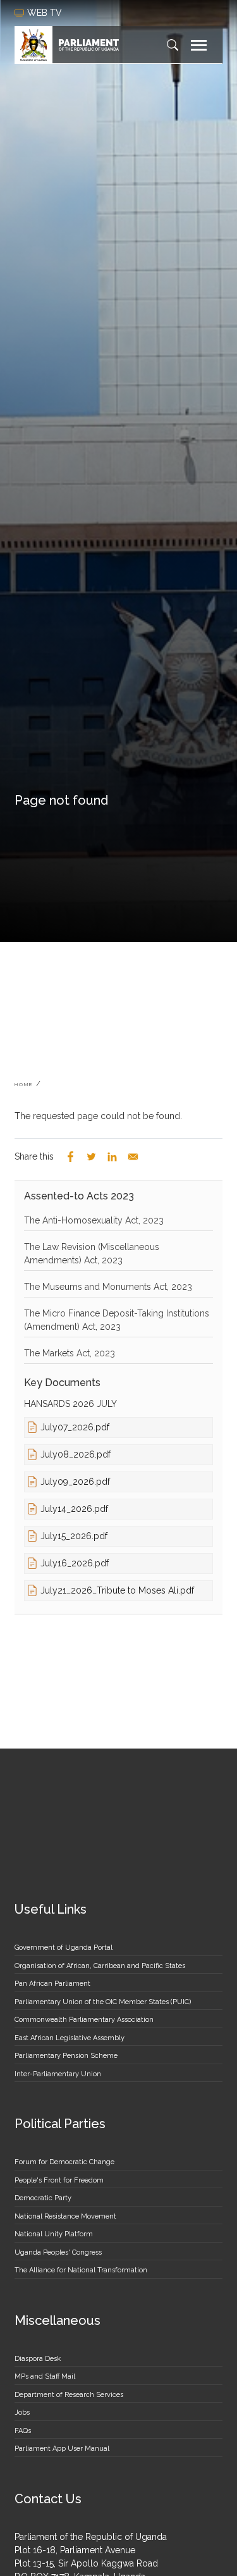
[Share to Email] (133, 1157)
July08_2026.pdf (76, 1454)
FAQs (23, 2431)
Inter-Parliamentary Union (58, 2074)
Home (24, 1084)
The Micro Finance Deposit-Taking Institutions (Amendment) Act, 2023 (117, 1320)
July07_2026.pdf (75, 1427)
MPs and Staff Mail (45, 2376)
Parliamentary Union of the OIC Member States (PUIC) (103, 2002)
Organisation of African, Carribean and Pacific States (100, 1966)
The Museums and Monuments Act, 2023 (108, 1287)
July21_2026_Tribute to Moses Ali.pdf (117, 1590)
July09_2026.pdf (75, 1482)
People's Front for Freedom (59, 2180)
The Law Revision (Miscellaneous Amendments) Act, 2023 (92, 1254)
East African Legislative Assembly (70, 2038)
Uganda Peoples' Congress (58, 2252)
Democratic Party (43, 2198)
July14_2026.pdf (74, 1509)
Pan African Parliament (52, 1984)
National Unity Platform (54, 2234)
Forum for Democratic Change (64, 2162)
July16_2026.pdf (75, 1563)
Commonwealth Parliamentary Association (84, 2020)
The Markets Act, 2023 (70, 1353)
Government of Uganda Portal (64, 1947)
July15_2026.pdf (74, 1536)
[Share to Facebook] (70, 1157)
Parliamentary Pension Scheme (66, 2056)
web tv (46, 13)
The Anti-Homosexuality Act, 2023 (94, 1220)
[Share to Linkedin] (112, 1157)
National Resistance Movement (65, 2216)
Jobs (22, 2412)
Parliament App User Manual (62, 2449)
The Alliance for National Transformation (81, 2270)
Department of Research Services (69, 2395)
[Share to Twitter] (91, 1157)
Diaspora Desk (38, 2359)
